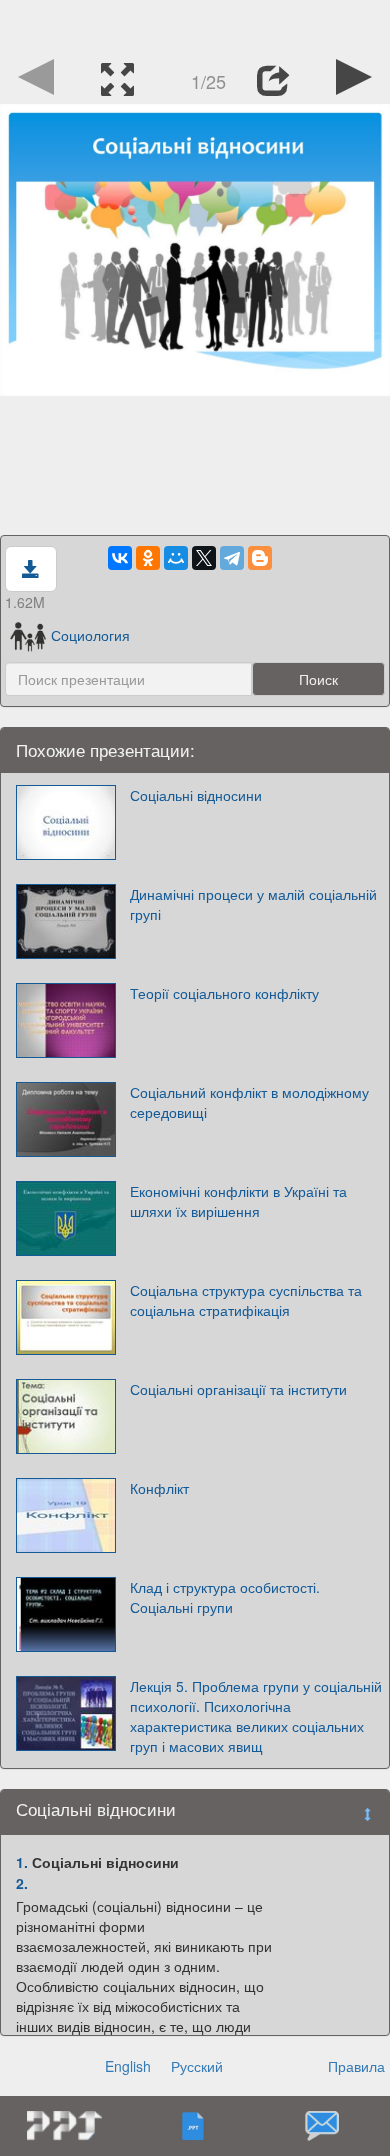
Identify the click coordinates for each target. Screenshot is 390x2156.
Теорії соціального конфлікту (224, 993)
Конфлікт (159, 1488)
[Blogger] (260, 558)
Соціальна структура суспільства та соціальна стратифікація (246, 1300)
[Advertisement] (195, 25)
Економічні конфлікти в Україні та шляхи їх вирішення (238, 1201)
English (128, 2066)
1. (22, 1862)
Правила (356, 2066)
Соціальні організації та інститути (238, 1389)
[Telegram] (232, 558)
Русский (197, 2066)
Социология (90, 635)
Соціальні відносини (196, 795)
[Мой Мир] (176, 558)
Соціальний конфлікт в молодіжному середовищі (249, 1102)
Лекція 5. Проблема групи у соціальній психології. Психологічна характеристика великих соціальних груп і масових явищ (256, 1716)
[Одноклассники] (148, 558)
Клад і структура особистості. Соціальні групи (225, 1597)
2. (22, 1883)
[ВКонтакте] (120, 558)
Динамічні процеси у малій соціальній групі (253, 904)
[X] (204, 558)
